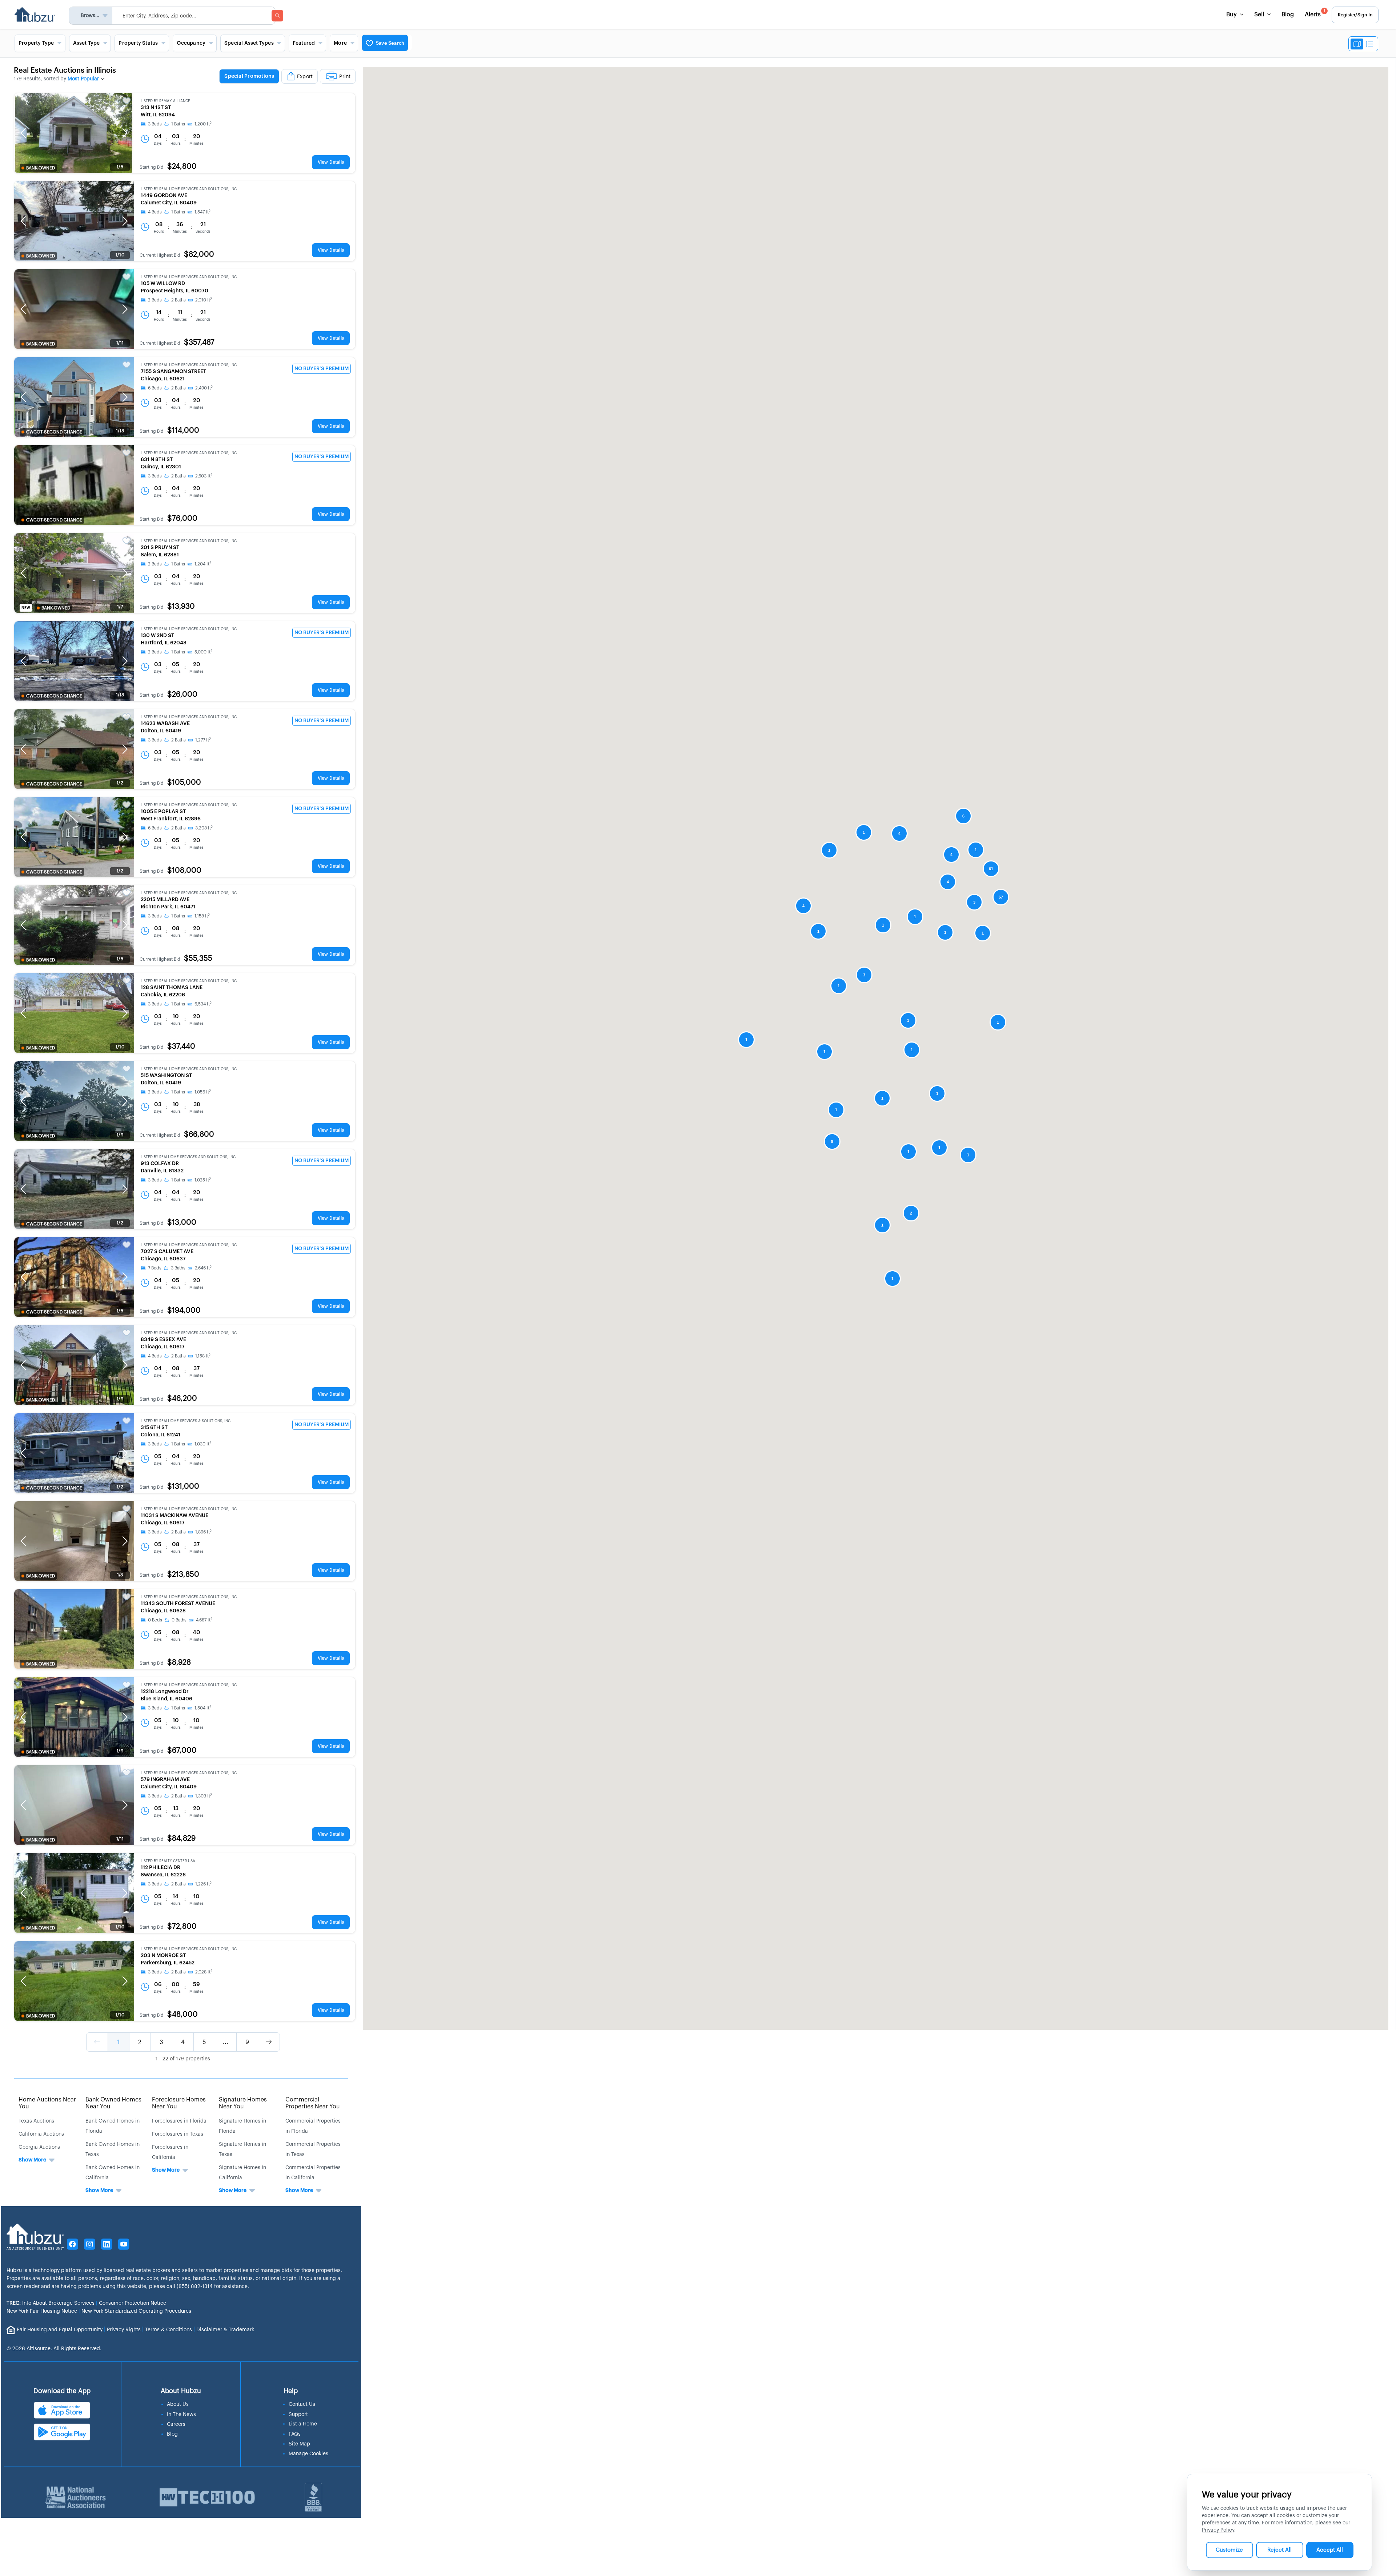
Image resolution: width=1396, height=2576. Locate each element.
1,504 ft (203, 1708)
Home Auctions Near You (47, 2103)
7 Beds (155, 1268)
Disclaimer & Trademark (225, 2330)
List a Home (303, 2424)
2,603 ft (204, 476)
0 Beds (155, 1620)
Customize (1229, 2550)
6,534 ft (203, 1004)
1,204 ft (203, 564)
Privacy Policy (1218, 2530)
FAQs (295, 2434)
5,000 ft (203, 652)
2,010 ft (204, 300)
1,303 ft (204, 1796)
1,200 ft (203, 124)
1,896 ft (203, 1532)
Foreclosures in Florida (179, 2121)
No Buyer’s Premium (322, 369)
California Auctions (41, 2134)
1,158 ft (202, 916)
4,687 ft (204, 1620)
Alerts (1315, 13)
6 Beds (155, 388)
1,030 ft (203, 1444)
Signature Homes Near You (243, 2103)
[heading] (287, 77)
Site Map (299, 2444)
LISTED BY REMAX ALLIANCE (165, 101)
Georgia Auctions (39, 2147)
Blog (1288, 15)
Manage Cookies (308, 2454)
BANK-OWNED (41, 168)
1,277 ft (203, 740)
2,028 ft (204, 1972)
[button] (23, 133)
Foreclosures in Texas (178, 2134)
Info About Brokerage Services (51, 2303)
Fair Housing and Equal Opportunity (60, 2330)
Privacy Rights (124, 2330)
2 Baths (178, 300)
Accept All (1330, 2550)
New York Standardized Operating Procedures (136, 2311)
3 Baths (178, 1268)
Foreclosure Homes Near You (179, 2103)
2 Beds (155, 300)
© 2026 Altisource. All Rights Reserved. (54, 2349)
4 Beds (155, 212)
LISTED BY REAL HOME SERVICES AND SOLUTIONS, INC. (189, 189)
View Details (331, 162)
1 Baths (178, 124)
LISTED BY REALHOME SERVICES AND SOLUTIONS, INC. (189, 1157)
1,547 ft (202, 212)
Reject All (1279, 2550)
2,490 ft (204, 388)
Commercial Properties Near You (313, 2103)
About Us (178, 2404)
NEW (26, 608)
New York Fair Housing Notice (42, 2311)
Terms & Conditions (169, 2330)
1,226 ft (203, 1884)
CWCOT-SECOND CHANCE (54, 432)
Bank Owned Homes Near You (113, 2103)
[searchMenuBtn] (277, 16)
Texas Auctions (36, 2121)
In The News (181, 2415)
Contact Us (302, 2404)
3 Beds (155, 124)
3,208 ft (204, 828)
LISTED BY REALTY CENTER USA (168, 1861)
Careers (176, 2424)
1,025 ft (203, 1180)
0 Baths (179, 1620)
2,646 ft (203, 1268)
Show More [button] (32, 2160)
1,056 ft (203, 1092)
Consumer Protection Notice (133, 2303)
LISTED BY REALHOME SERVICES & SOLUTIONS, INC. (186, 1421)
